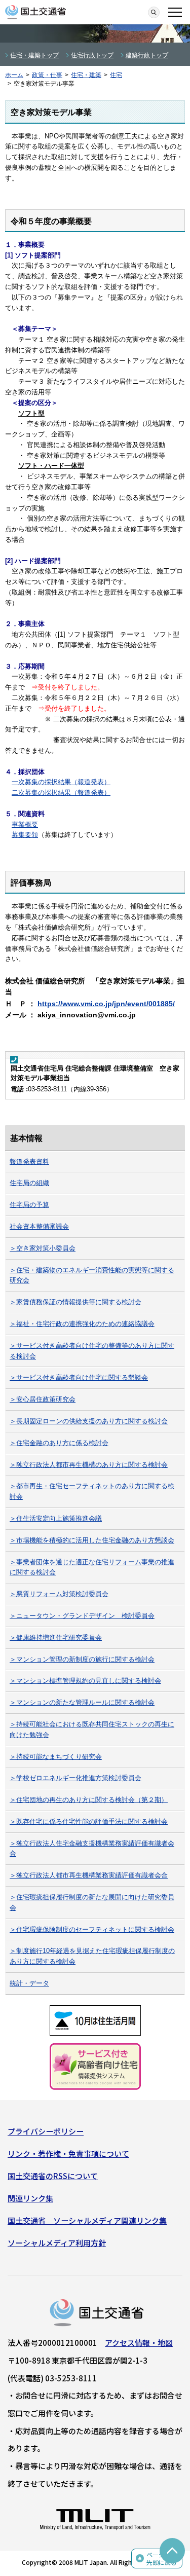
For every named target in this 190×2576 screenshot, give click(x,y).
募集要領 (25, 835)
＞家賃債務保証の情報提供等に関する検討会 (75, 1302)
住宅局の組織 (29, 1183)
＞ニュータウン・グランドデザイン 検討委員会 (82, 1616)
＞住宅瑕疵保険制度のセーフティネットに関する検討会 (92, 1929)
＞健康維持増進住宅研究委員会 (56, 1637)
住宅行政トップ (92, 55)
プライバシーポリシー (46, 2131)
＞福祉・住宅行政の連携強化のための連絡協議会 (82, 1324)
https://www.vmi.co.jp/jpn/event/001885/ (106, 1004)
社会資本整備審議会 (39, 1226)
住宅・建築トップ (34, 55)
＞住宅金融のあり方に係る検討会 (59, 1443)
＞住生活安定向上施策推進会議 (56, 1518)
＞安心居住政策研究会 (43, 1399)
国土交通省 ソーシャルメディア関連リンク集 (87, 2220)
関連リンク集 (30, 2198)
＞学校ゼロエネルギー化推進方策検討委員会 (75, 1778)
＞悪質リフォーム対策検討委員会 (59, 1594)
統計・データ (29, 1983)
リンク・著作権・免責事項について (68, 2154)
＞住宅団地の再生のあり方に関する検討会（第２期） (89, 1800)
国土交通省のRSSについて (53, 2176)
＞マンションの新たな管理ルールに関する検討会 (82, 1702)
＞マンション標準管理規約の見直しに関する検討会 (85, 1681)
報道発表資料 (29, 1162)
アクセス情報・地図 (139, 2343)
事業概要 (25, 824)
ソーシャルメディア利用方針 (57, 2243)
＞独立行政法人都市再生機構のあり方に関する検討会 (89, 1465)
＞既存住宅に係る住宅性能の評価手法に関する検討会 (89, 1821)
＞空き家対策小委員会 (43, 1248)
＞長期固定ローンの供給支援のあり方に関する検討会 (89, 1421)
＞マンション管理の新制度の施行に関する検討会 (82, 1659)
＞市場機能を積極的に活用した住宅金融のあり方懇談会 (92, 1540)
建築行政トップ (147, 55)
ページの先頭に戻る (162, 2559)
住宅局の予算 (29, 1205)
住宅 (116, 75)
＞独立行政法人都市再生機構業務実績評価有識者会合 (89, 1875)
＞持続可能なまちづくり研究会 (56, 1757)
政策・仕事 (47, 75)
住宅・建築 (86, 75)
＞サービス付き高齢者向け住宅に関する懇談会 (79, 1377)
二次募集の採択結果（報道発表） (61, 793)
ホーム (14, 75)
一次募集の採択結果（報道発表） (61, 782)
